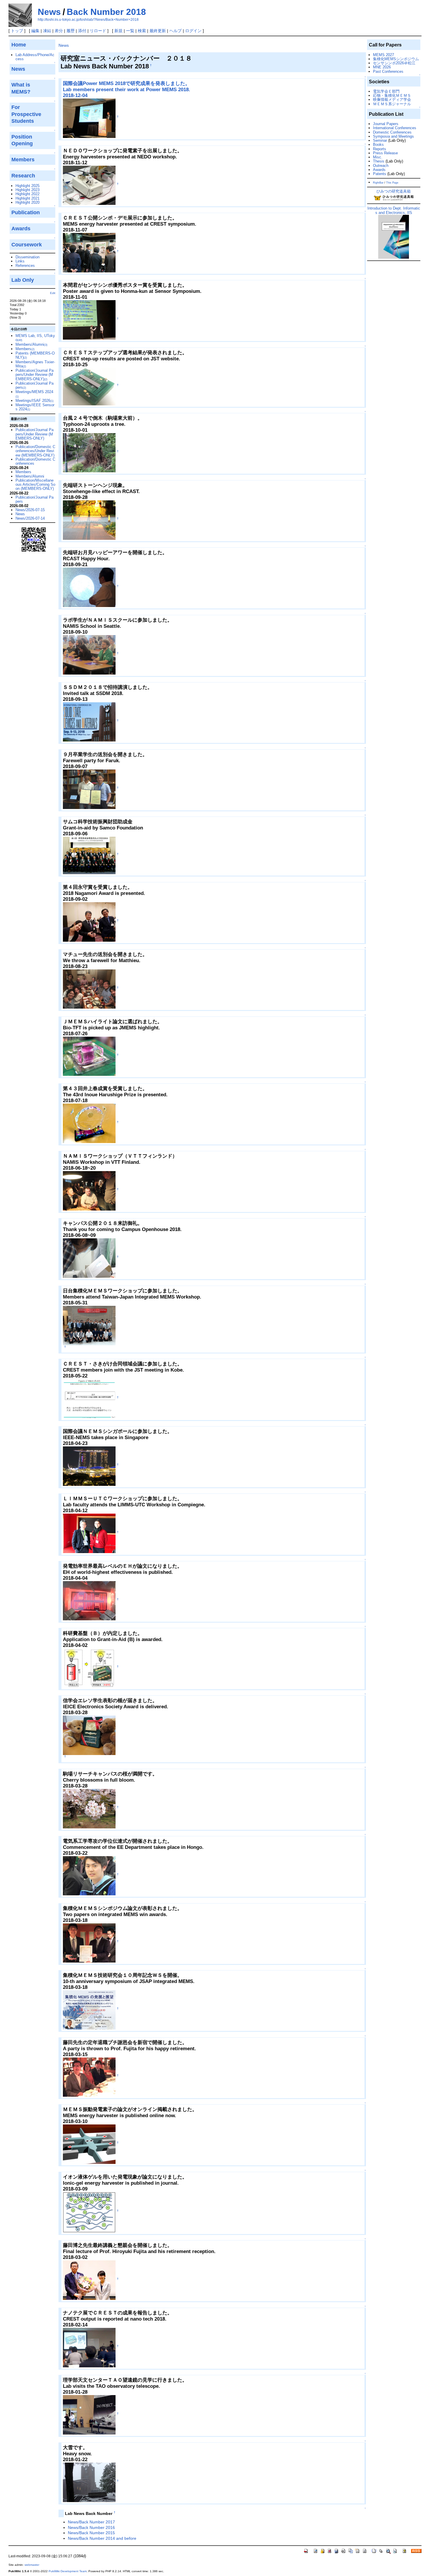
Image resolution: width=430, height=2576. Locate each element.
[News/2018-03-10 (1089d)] (89, 1600)
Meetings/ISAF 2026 (35, 401)
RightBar (378, 183)
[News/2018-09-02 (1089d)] (89, 922)
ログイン (193, 31)
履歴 (70, 31)
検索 (142, 31)
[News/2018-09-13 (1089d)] (89, 722)
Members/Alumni (31, 344)
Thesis (379, 161)
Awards (379, 170)
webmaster (32, 2565)
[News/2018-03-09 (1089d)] (89, 2212)
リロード (98, 31)
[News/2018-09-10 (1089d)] (89, 655)
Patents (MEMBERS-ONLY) (35, 355)
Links (20, 261)
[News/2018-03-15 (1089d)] (89, 2077)
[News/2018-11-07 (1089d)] (89, 252)
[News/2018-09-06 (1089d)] (89, 855)
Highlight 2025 (27, 186)
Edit (53, 293)
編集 (35, 31)
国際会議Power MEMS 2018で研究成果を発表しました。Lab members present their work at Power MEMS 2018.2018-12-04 (127, 89)
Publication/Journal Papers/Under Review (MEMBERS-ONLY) (35, 375)
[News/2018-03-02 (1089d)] (89, 2280)
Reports (380, 149)
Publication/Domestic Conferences (35, 461)
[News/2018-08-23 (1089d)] (89, 989)
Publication (26, 212)
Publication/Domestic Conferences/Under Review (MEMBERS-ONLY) (35, 451)
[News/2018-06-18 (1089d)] (89, 1191)
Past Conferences (388, 71)
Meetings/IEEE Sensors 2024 (35, 407)
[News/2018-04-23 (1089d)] (89, 1466)
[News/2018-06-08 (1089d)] (89, 1258)
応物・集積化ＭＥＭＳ (392, 95)
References (25, 266)
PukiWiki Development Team (68, 2571)
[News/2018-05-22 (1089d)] (89, 1398)
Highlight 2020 (27, 202)
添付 (82, 31)
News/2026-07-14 (30, 518)
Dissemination (27, 257)
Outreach (381, 166)
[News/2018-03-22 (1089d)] (89, 1735)
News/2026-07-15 (30, 510)
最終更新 (158, 31)
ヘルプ (176, 31)
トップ (17, 31)
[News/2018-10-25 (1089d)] (89, 386)
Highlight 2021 (27, 198)
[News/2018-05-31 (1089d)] (89, 1325)
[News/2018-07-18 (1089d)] (89, 1123)
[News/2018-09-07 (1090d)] (89, 789)
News (49, 12)
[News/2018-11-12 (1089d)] (89, 185)
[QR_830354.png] (34, 539)
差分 (59, 31)
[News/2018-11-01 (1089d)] (89, 320)
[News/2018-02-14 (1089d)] (89, 2347)
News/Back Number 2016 (91, 2527)
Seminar (380, 140)
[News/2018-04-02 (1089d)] (89, 1668)
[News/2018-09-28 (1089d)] (89, 520)
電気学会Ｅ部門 (386, 91)
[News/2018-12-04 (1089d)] (89, 118)
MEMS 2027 (383, 55)
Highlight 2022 (27, 194)
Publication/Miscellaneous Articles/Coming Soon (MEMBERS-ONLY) (35, 485)
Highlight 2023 (27, 190)
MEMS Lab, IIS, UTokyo (35, 338)
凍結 (47, 31)
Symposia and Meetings (393, 136)
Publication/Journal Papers (35, 385)
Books (378, 145)
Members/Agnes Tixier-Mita (35, 364)
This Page (392, 183)
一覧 (130, 31)
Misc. (378, 157)
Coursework (27, 245)
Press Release (385, 153)
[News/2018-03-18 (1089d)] (89, 1943)
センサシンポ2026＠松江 (394, 63)
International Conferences (395, 128)
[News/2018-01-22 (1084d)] (89, 2482)
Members (25, 349)
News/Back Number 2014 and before (102, 2538)
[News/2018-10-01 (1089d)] (89, 453)
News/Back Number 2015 (91, 2533)
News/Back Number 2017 (91, 2522)
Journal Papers (386, 124)
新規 (118, 31)
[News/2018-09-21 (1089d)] (89, 587)
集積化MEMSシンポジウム (396, 59)
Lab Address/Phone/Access (35, 57)
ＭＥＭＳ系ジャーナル (392, 104)
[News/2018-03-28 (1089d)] (89, 1808)
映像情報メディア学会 (392, 100)
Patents (380, 174)
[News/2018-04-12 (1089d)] (89, 1533)
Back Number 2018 (106, 12)
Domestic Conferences (392, 132)
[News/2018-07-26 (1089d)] (89, 1056)
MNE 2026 (382, 67)
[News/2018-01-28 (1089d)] (89, 2415)
